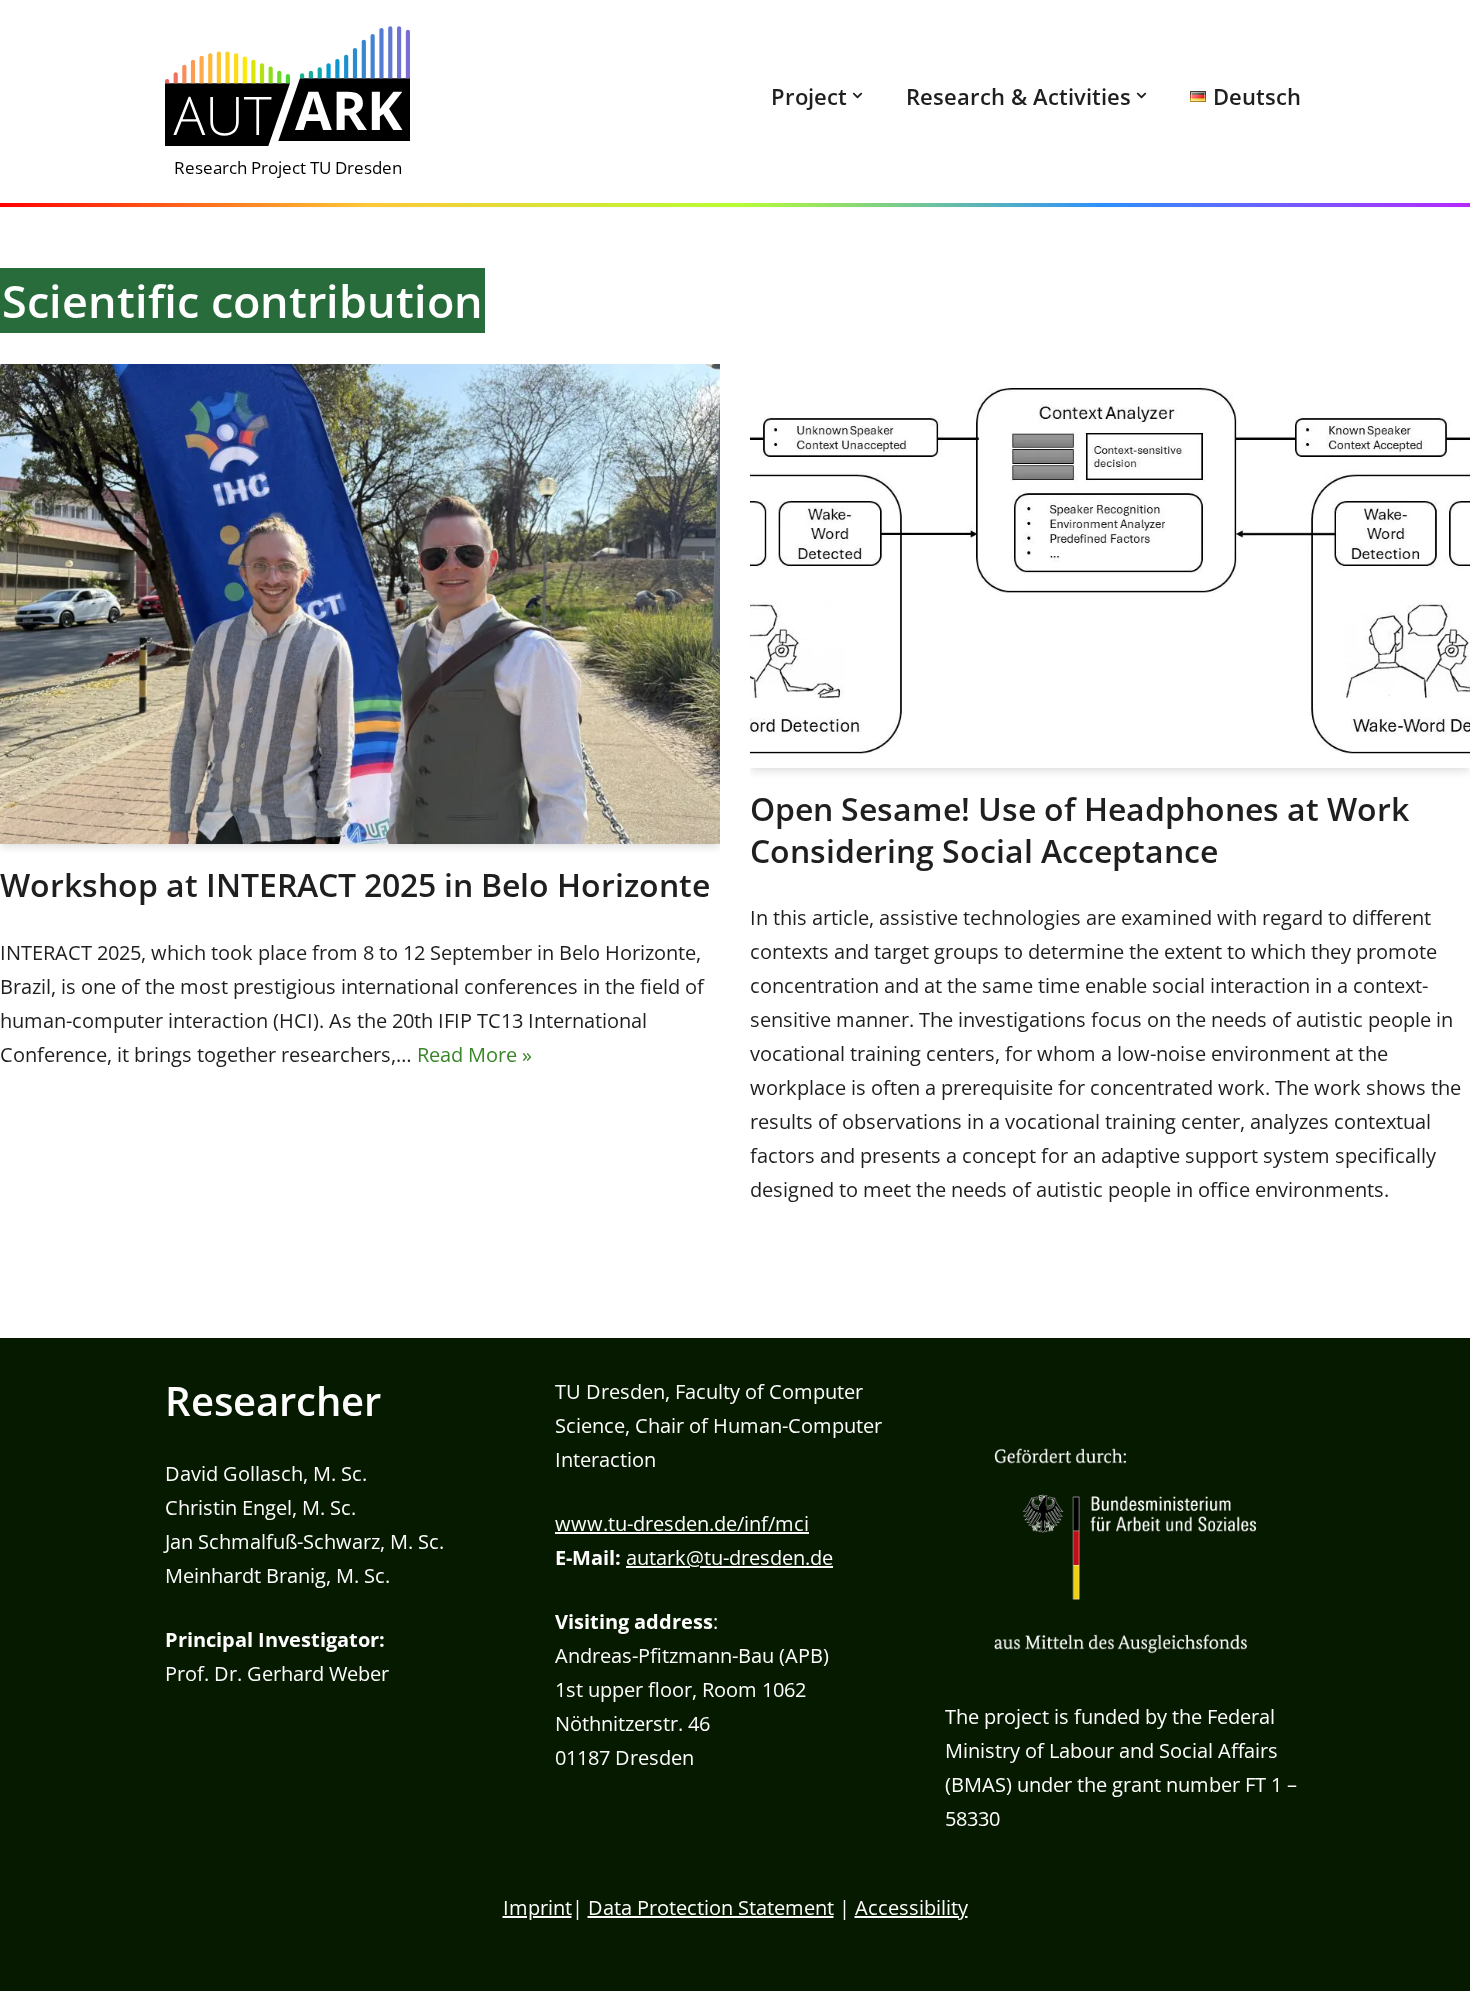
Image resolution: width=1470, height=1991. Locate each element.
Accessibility (911, 1907)
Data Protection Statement (711, 1907)
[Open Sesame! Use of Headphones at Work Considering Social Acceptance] (1110, 566)
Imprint (537, 1907)
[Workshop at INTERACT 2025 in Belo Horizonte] (360, 604)
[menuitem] (817, 101)
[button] (857, 95)
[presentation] (809, 96)
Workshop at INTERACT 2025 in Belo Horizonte (355, 884)
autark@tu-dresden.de (729, 1557)
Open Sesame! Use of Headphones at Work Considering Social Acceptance (1079, 829)
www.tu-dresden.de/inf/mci (682, 1523)
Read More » (474, 1054)
